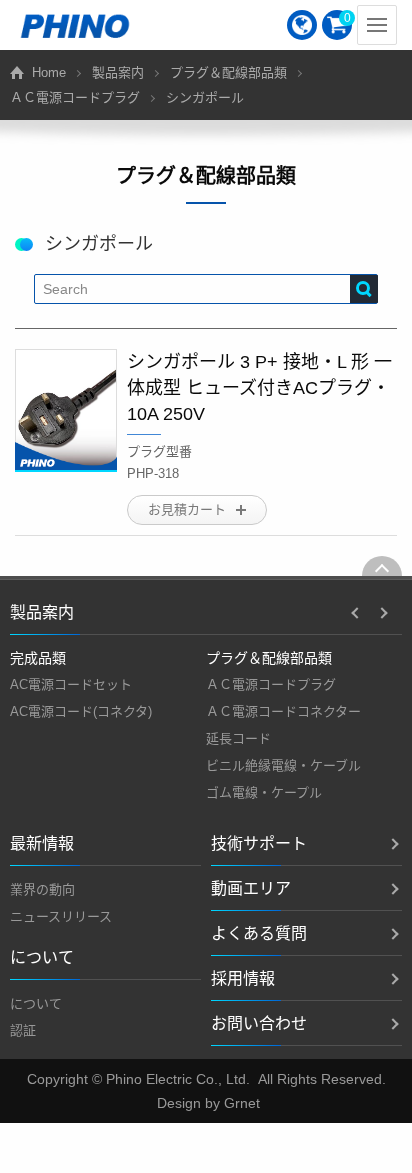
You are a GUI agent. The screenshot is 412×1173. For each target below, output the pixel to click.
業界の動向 (42, 889)
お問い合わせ (259, 1023)
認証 (23, 1030)
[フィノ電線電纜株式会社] (75, 25)
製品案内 (118, 72)
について (36, 1003)
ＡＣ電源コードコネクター (283, 711)
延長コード (238, 738)
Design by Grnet (208, 1103)
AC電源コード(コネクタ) (81, 711)
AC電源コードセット (71, 684)
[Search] (364, 289)
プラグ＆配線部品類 (228, 72)
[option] (108, 685)
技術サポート (259, 843)
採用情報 (243, 978)
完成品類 (38, 658)
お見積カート (187, 509)
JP (302, 25)
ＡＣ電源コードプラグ (75, 97)
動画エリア (251, 888)
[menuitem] (302, 25)
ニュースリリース (61, 916)
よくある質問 (259, 933)
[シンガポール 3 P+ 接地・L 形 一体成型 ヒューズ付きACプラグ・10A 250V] (66, 410)
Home (49, 72)
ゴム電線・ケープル (264, 792)
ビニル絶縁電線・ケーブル (283, 765)
